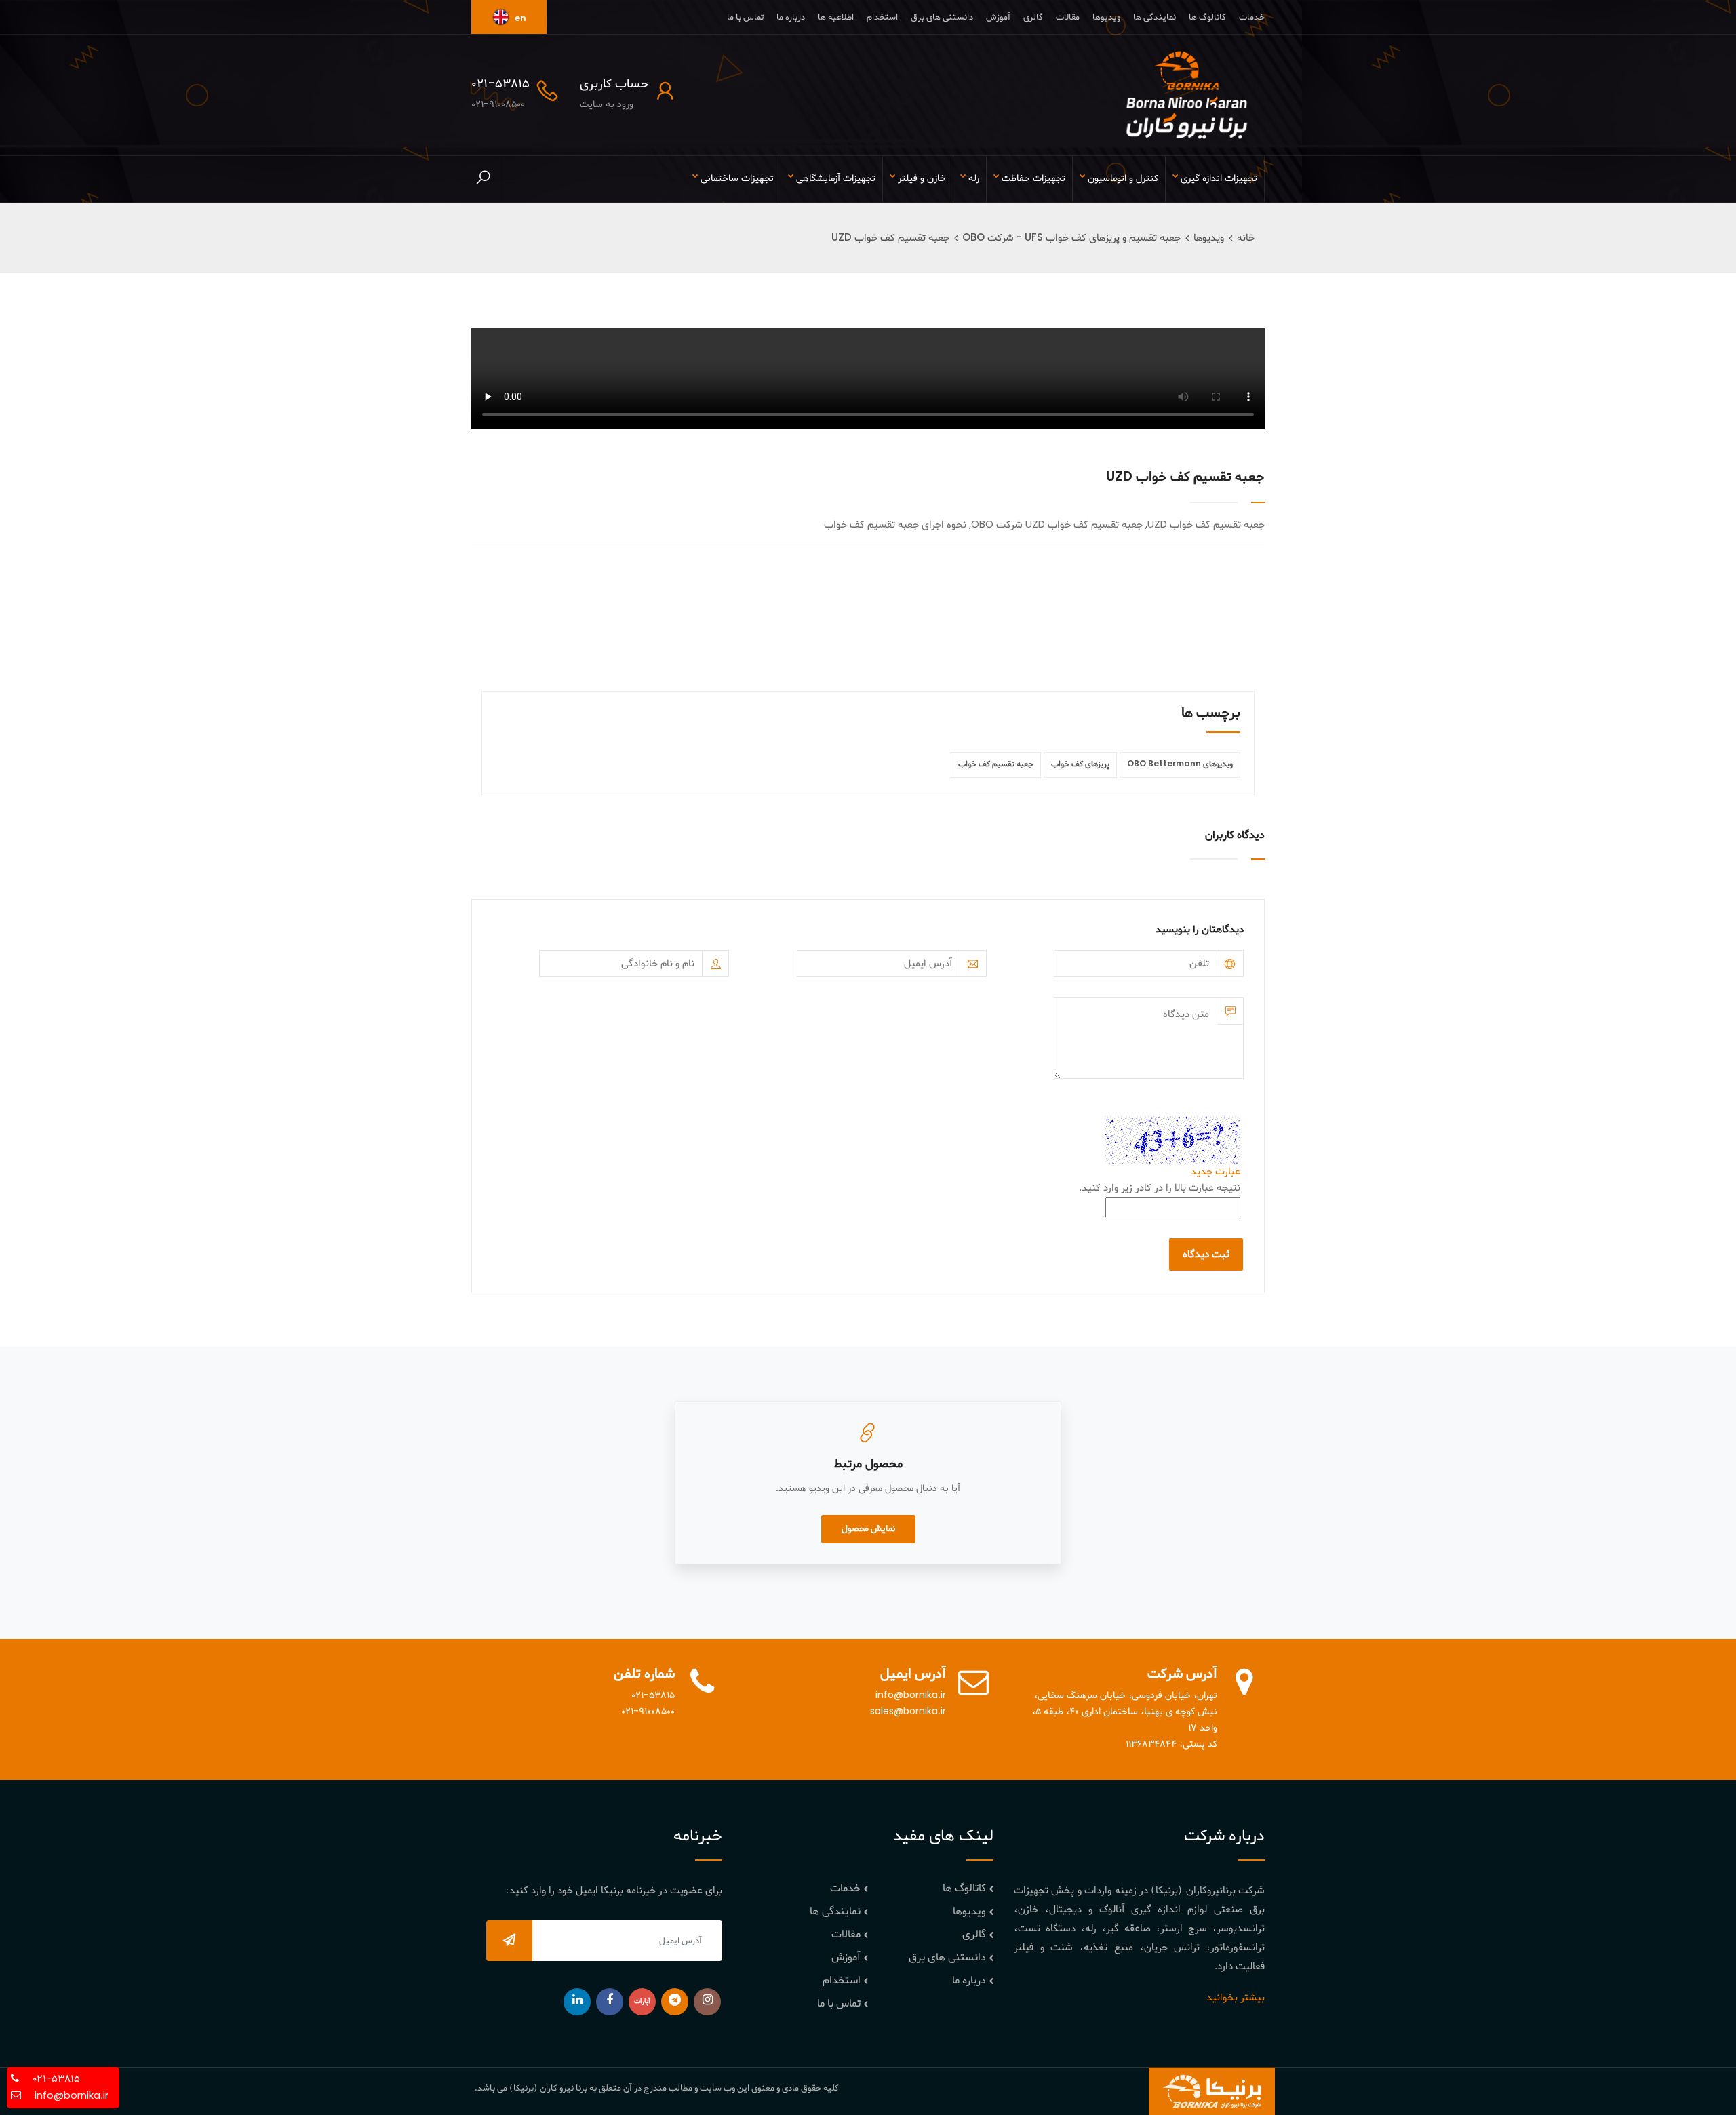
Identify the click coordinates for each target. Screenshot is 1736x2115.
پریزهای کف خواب (1080, 764)
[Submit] (509, 1941)
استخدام (882, 17)
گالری (1033, 17)
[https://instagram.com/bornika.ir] (707, 2002)
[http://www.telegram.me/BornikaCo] (675, 2002)
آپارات (642, 2001)
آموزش (998, 17)
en (519, 19)
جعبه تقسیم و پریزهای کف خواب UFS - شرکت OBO (1071, 238)
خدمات (1252, 17)
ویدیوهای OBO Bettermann (1180, 764)
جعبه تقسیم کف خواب (996, 764)
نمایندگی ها (1155, 17)
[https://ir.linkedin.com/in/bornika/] (577, 2002)
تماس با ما (745, 17)
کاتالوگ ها (1207, 17)
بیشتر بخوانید (1236, 1998)
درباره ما (791, 17)
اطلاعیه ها (836, 17)
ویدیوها (1106, 17)
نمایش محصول (868, 1529)
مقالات (1068, 17)
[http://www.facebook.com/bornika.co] (610, 2002)
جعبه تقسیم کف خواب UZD (890, 238)
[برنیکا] (1187, 95)
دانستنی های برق (942, 17)
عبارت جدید (1216, 1172)
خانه (1246, 238)
